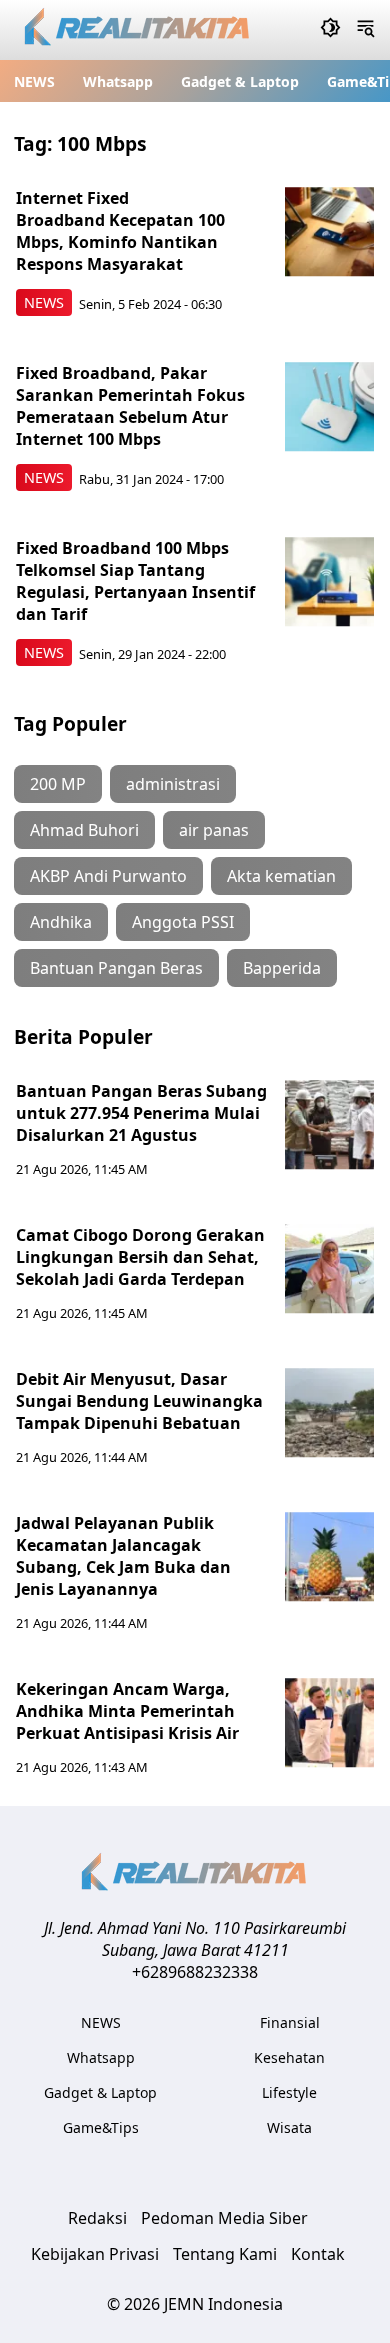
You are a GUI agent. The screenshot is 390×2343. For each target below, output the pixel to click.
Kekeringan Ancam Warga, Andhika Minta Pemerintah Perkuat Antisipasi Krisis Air (127, 1711)
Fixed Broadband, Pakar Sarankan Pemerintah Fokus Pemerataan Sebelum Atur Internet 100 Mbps (130, 406)
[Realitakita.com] (138, 30)
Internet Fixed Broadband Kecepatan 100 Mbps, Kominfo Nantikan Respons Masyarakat (120, 231)
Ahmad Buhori (84, 830)
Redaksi (97, 2218)
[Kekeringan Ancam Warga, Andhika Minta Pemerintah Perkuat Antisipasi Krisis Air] (330, 1723)
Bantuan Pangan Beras (116, 968)
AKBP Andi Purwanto (108, 876)
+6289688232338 (195, 1972)
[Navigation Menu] (365, 30)
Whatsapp (118, 81)
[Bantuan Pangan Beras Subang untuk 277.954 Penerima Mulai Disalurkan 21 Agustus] (330, 1125)
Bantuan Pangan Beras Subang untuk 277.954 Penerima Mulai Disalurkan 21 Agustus (141, 1113)
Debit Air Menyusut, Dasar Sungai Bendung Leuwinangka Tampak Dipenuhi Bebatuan (139, 1401)
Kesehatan (289, 2057)
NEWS (34, 81)
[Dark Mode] (330, 30)
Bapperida (282, 968)
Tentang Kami (225, 2254)
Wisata (289, 2127)
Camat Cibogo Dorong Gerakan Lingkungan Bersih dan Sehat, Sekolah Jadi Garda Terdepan (140, 1257)
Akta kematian (281, 876)
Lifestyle (289, 2092)
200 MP (58, 784)
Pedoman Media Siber (224, 2218)
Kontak (318, 2254)
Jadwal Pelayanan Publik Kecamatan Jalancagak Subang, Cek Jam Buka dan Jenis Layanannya (123, 1556)
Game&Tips (101, 2127)
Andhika (61, 922)
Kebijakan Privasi (95, 2254)
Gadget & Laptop (240, 81)
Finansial (290, 2022)
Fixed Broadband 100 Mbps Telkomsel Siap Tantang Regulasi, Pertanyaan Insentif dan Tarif (135, 581)
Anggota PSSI (183, 922)
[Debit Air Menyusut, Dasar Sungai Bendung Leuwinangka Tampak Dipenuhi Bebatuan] (330, 1413)
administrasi (173, 784)
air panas (214, 830)
